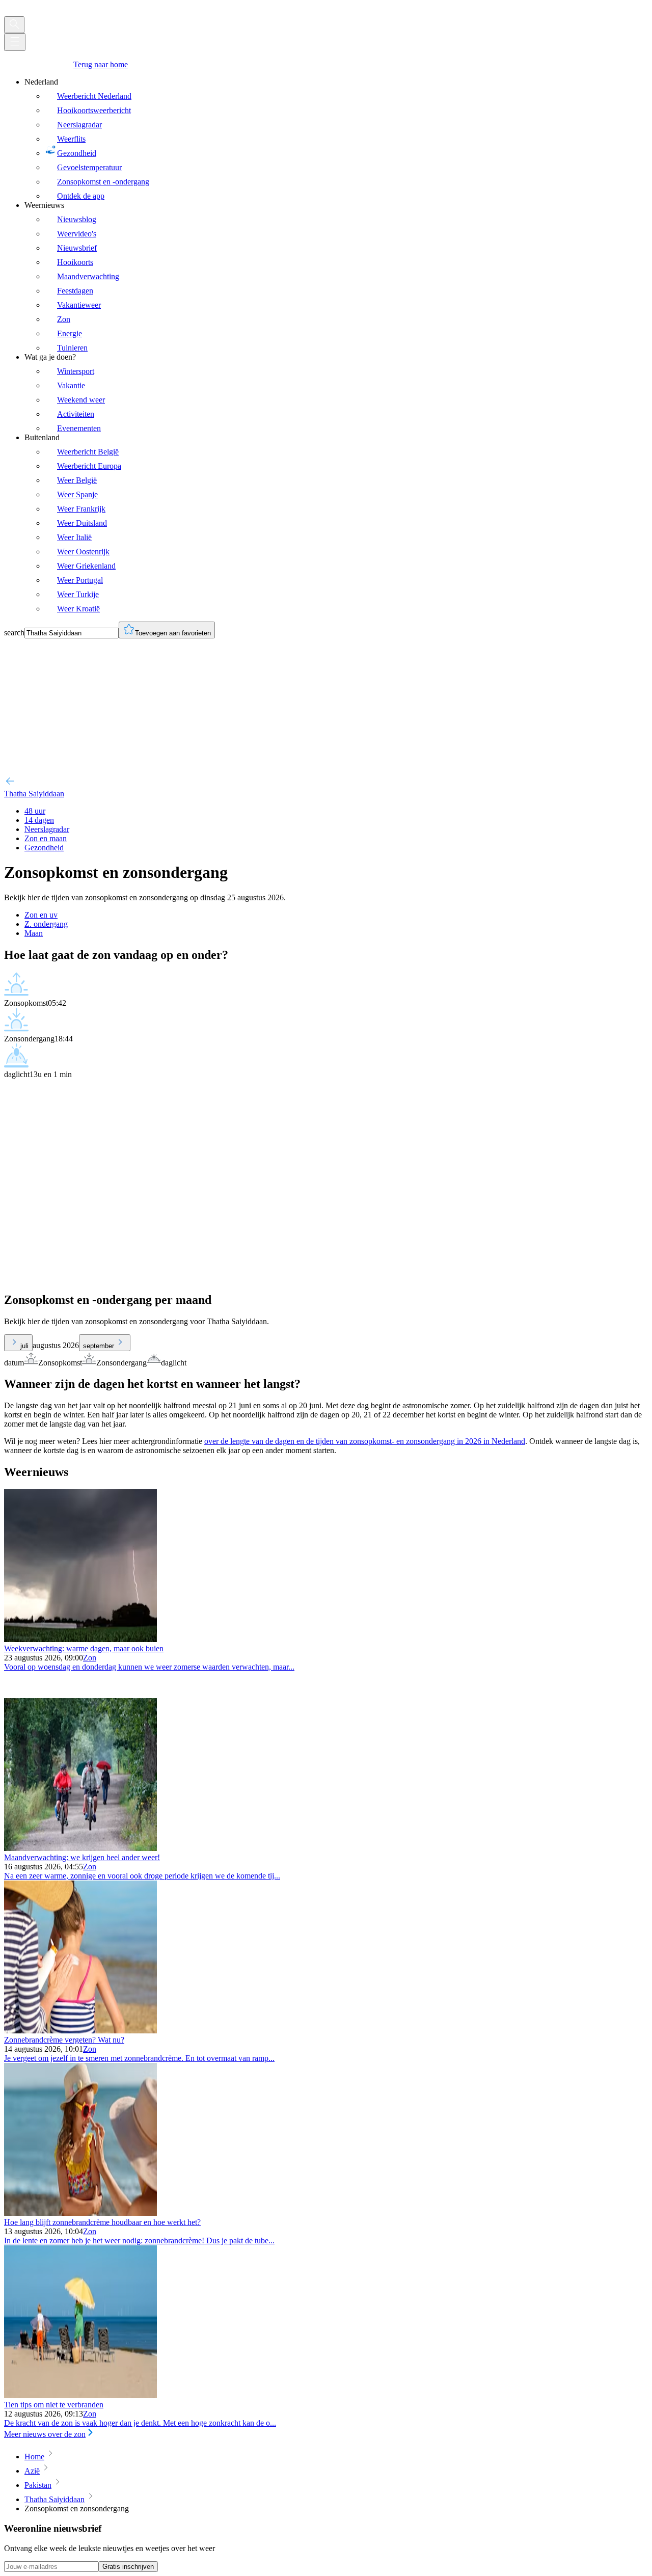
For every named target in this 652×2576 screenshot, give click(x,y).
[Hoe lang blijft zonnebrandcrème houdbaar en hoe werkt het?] (80, 2213)
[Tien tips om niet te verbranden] (80, 2395)
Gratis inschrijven (128, 2567)
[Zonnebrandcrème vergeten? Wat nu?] (80, 2031)
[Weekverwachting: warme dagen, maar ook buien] (80, 1639)
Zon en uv (41, 915)
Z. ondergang (46, 924)
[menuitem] (336, 139)
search (14, 633)
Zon (90, 1658)
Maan (34, 933)
